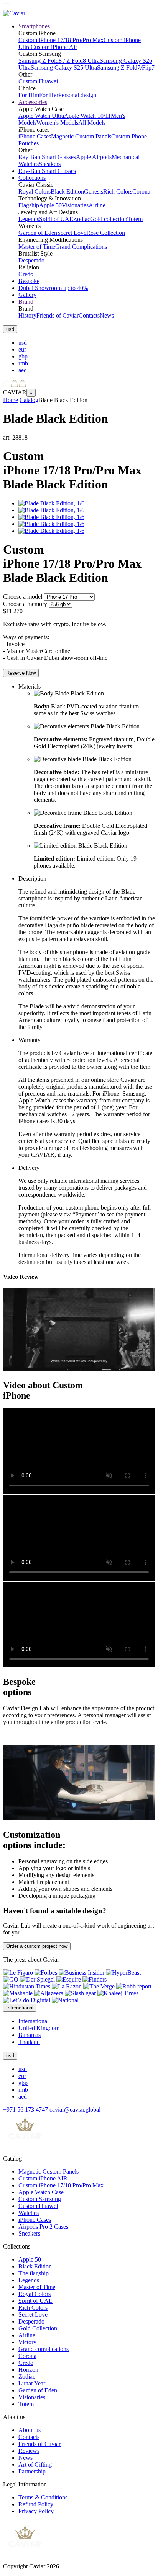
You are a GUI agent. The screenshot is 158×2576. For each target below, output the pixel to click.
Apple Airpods (94, 157)
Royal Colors (35, 191)
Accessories (33, 102)
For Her (49, 95)
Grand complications (44, 2349)
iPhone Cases (35, 136)
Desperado (31, 260)
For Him (29, 95)
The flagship (34, 2273)
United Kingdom (39, 2028)
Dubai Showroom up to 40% (53, 288)
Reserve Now (21, 673)
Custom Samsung (40, 2199)
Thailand (29, 2042)
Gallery (27, 295)
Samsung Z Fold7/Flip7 (126, 68)
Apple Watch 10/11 (87, 116)
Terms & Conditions (43, 2497)
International (34, 2021)
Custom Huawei (38, 81)
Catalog (29, 400)
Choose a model (23, 597)
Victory (27, 2342)
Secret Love (72, 233)
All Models (92, 123)
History (27, 315)
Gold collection (109, 219)
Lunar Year (32, 2383)
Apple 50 (50, 205)
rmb (23, 363)
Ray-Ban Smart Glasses (47, 157)
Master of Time (37, 247)
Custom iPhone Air (54, 47)
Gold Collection (38, 2328)
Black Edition (67, 191)
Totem (135, 219)
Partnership (32, 2471)
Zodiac (82, 219)
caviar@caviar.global (75, 2109)
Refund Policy (36, 2504)
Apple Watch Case (41, 2192)
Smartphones (34, 26)
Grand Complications (81, 247)
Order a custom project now (37, 1946)
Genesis (94, 191)
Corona (141, 191)
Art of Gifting (35, 2464)
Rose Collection (106, 233)
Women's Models (57, 123)
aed (23, 370)
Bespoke (29, 281)
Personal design (77, 95)
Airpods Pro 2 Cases (43, 2227)
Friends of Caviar (58, 315)
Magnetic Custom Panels (81, 136)
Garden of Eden (38, 233)
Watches (29, 2213)
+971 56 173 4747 (26, 2109)
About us (30, 2430)
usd (23, 343)
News (107, 315)
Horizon (28, 2370)
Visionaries (75, 205)
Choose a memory (25, 604)
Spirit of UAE (56, 219)
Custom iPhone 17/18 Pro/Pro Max (61, 40)
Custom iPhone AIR (43, 2178)
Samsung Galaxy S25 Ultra (64, 68)
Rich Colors (118, 191)
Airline (97, 205)
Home (11, 400)
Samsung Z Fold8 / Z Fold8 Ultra (59, 61)
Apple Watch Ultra (41, 116)
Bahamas (30, 2035)
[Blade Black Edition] (51, 503)
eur (22, 349)
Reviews (29, 2451)
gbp (23, 356)
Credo (26, 274)
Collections (32, 178)
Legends (29, 219)
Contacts (89, 315)
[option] (87, 343)
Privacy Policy (36, 2511)
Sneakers (50, 164)
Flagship (29, 205)
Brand (26, 302)
